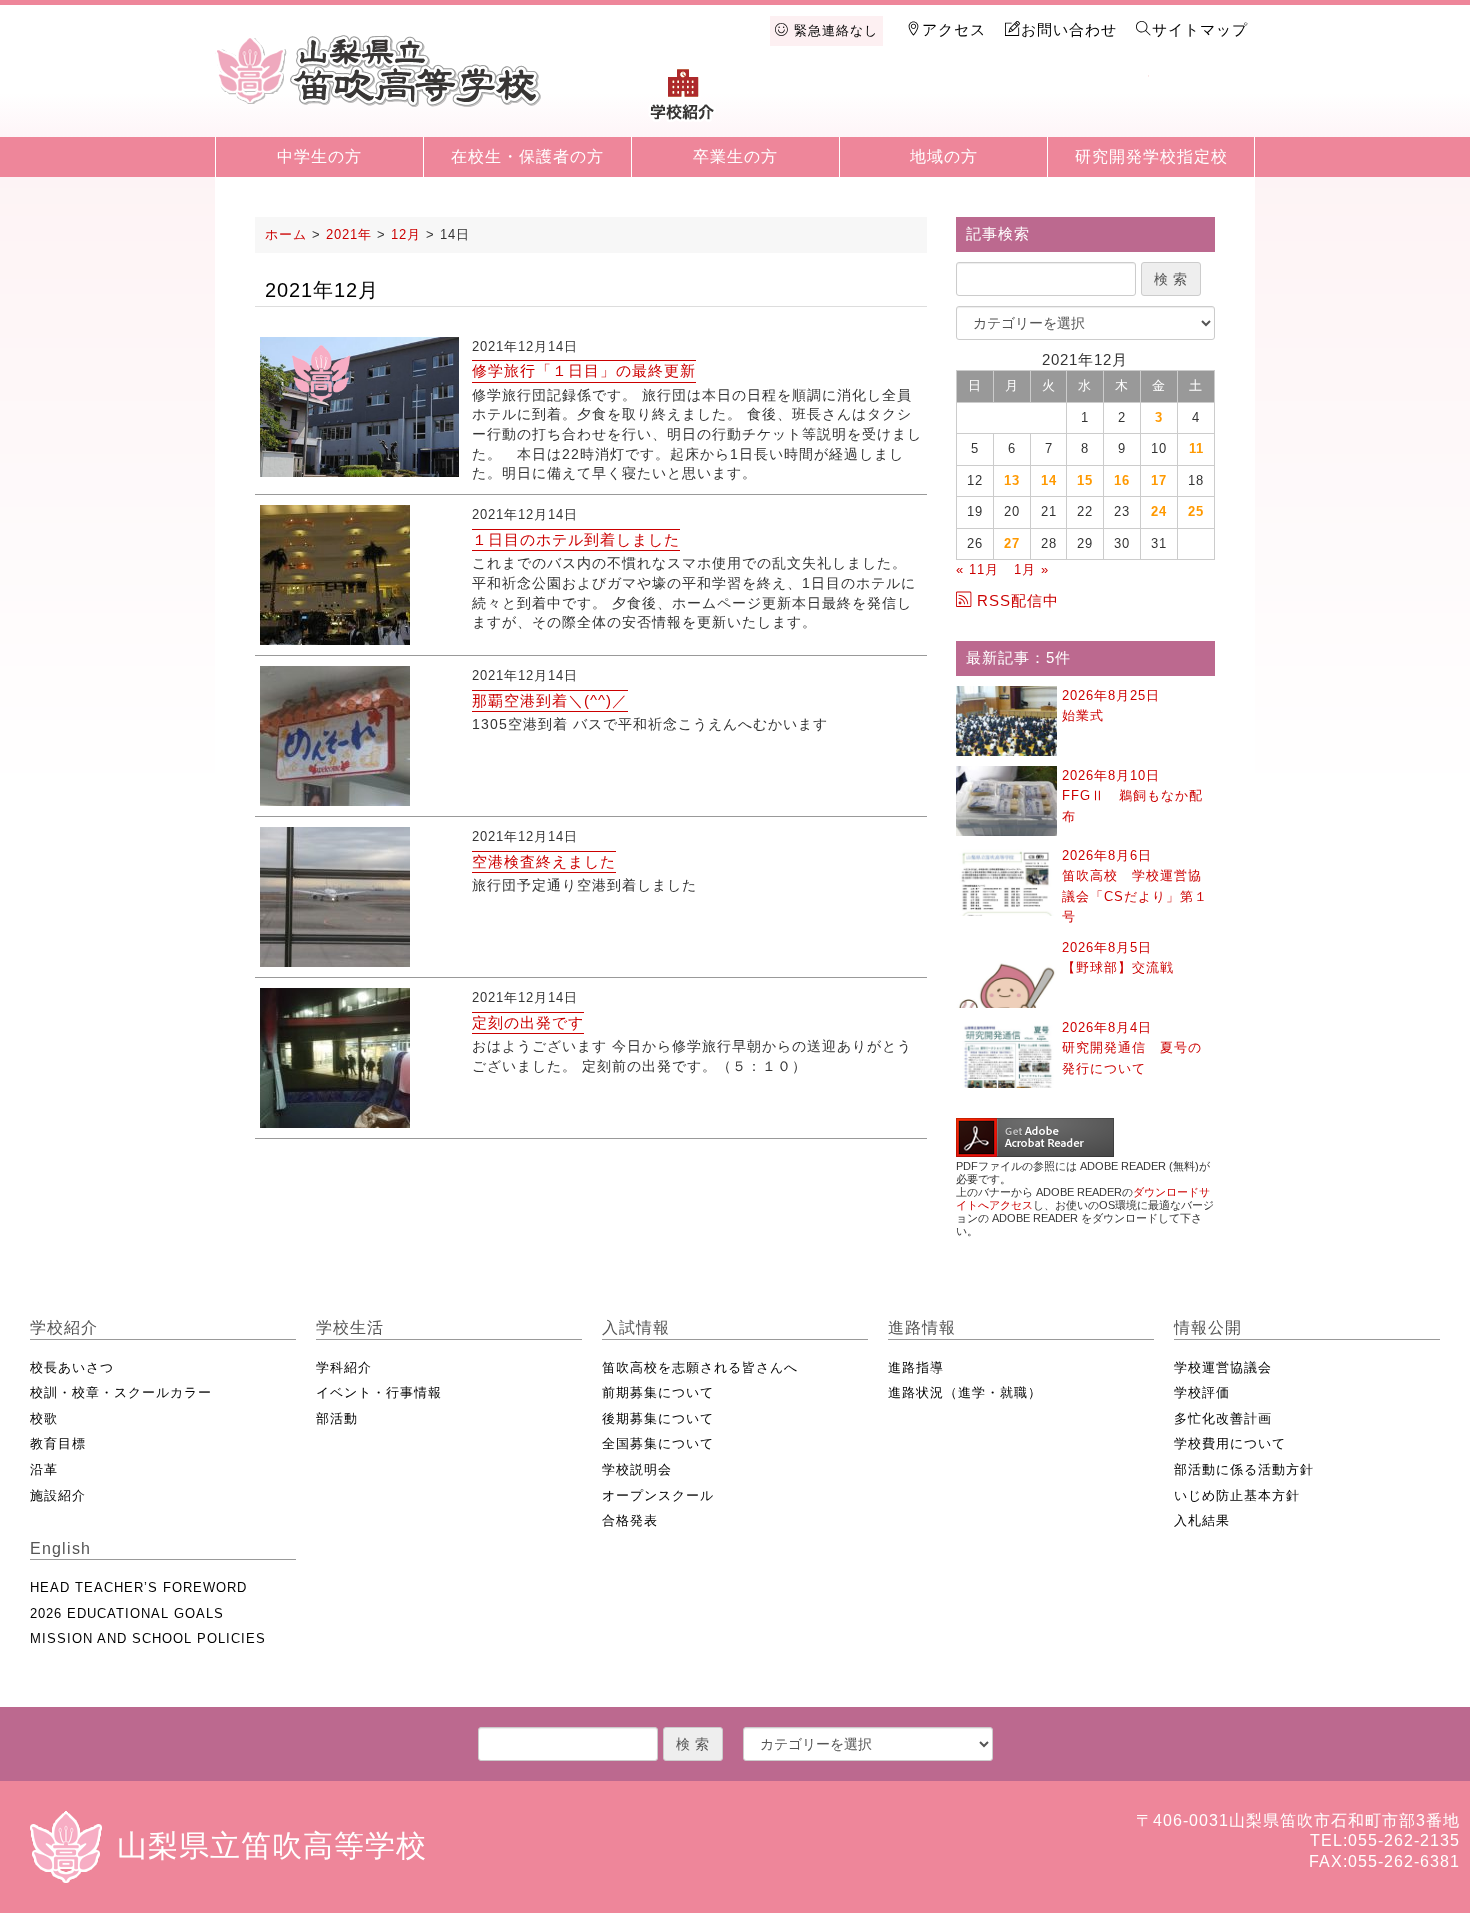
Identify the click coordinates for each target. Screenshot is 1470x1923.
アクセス (954, 29)
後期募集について (658, 1418)
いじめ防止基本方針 (1237, 1495)
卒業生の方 (735, 156)
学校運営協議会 (1223, 1367)
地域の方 (944, 156)
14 (1049, 480)
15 (1085, 480)
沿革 (44, 1469)
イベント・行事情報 (379, 1392)
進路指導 (916, 1367)
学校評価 (1202, 1392)
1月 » (1031, 569)
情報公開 (1097, 102)
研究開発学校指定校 (1151, 156)
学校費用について (1230, 1443)
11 (1196, 448)
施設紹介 (58, 1495)
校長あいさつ (72, 1367)
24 (1159, 511)
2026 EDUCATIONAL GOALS (127, 1613)
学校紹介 (683, 102)
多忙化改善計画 (1223, 1418)
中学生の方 (319, 156)
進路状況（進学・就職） (965, 1392)
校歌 (44, 1418)
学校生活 (787, 102)
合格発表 (630, 1520)
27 (1012, 543)
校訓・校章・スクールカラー (121, 1392)
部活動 (337, 1418)
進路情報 (994, 102)
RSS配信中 (1018, 600)
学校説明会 (637, 1469)
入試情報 (890, 102)
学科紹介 (344, 1367)
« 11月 (977, 569)
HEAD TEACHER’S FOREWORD (138, 1587)
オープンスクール (658, 1495)
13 (1012, 480)
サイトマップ (1200, 29)
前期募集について (658, 1392)
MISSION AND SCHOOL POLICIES (148, 1638)
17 (1159, 480)
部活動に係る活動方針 (1244, 1469)
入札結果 (1202, 1520)
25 (1196, 511)
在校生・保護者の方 (527, 156)
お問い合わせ (1069, 29)
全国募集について (658, 1443)
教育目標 (58, 1443)
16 (1122, 480)
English (1201, 102)
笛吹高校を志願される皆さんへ (700, 1367)
